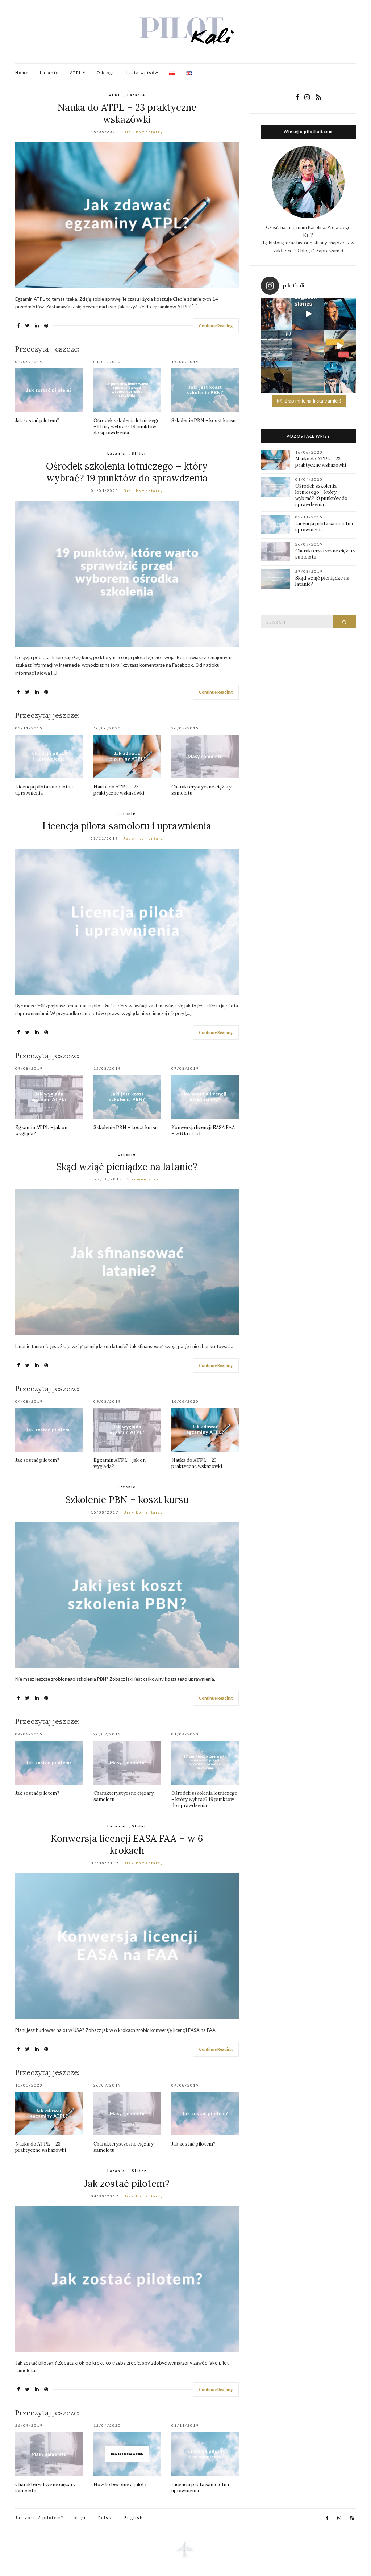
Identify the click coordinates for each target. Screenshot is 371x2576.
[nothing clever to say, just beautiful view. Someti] (308, 346)
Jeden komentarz (143, 838)
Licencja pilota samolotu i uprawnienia (127, 826)
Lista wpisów (142, 73)
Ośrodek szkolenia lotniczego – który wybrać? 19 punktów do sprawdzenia (127, 427)
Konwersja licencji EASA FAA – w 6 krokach (127, 1844)
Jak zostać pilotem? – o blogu (51, 2518)
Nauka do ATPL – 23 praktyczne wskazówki (127, 113)
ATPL (76, 73)
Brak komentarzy (143, 132)
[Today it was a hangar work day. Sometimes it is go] (277, 346)
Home (22, 73)
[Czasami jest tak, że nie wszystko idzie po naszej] (340, 377)
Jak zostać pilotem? (37, 420)
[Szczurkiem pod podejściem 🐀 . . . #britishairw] (308, 377)
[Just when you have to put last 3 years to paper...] (308, 314)
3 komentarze (143, 1179)
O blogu (106, 73)
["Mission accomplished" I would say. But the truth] (340, 314)
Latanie (49, 73)
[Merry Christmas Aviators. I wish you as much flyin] (277, 314)
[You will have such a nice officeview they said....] (340, 346)
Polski (106, 2518)
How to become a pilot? (120, 2485)
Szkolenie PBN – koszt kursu (203, 420)
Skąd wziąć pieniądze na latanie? (127, 1167)
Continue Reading (216, 326)
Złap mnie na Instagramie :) (313, 401)
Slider (139, 453)
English (134, 2518)
